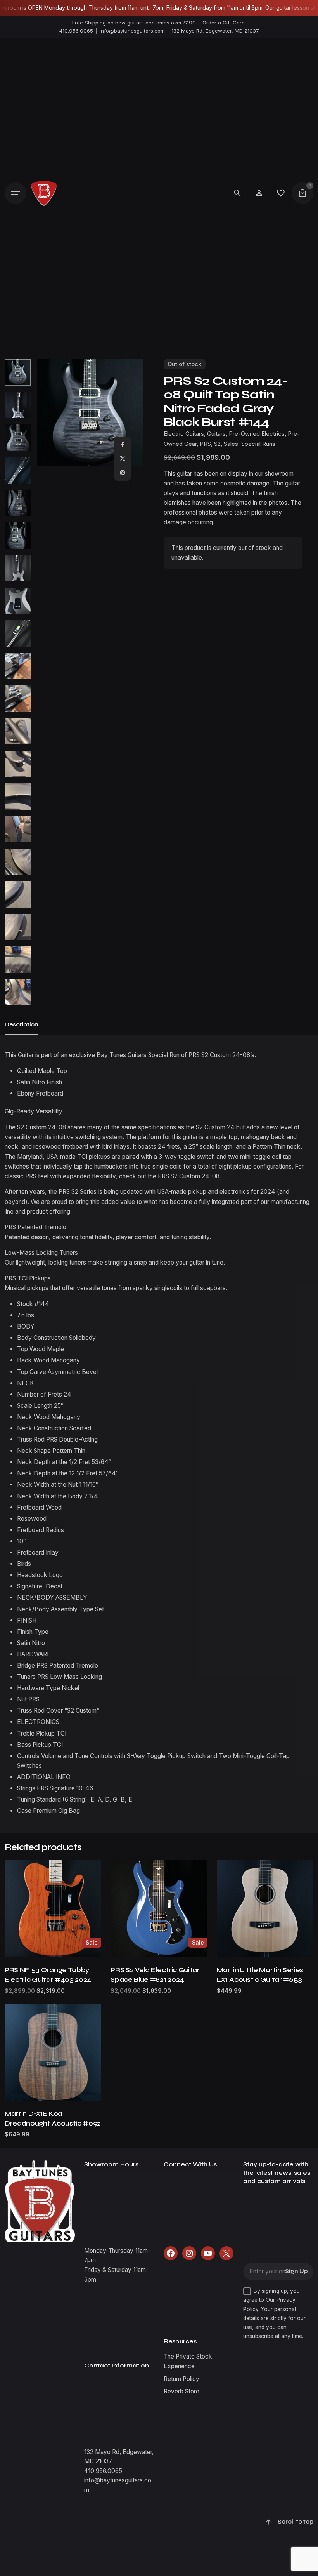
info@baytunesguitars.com (132, 31)
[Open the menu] (16, 193)
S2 (217, 444)
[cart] (302, 193)
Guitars (216, 434)
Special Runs (258, 444)
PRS (205, 444)
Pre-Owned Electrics (257, 434)
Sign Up (296, 2271)
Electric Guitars (184, 434)
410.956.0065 (76, 31)
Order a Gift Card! (224, 23)
